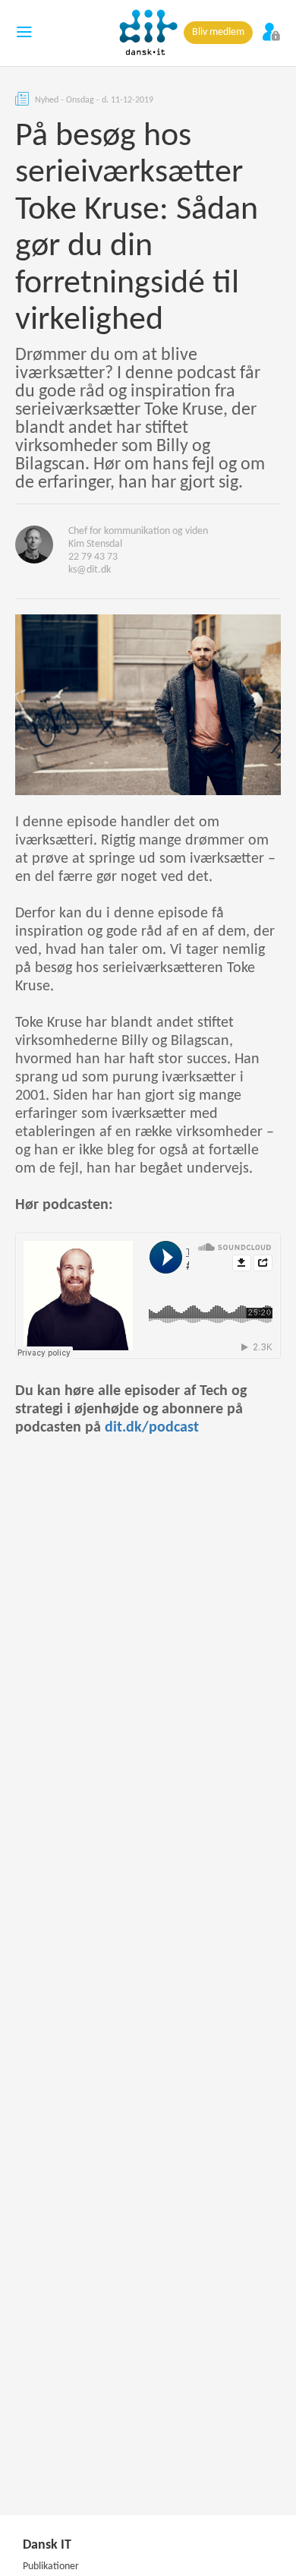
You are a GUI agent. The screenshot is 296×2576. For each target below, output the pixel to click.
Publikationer (51, 2567)
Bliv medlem (218, 32)
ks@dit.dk (90, 570)
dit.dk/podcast (152, 1428)
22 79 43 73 (93, 557)
